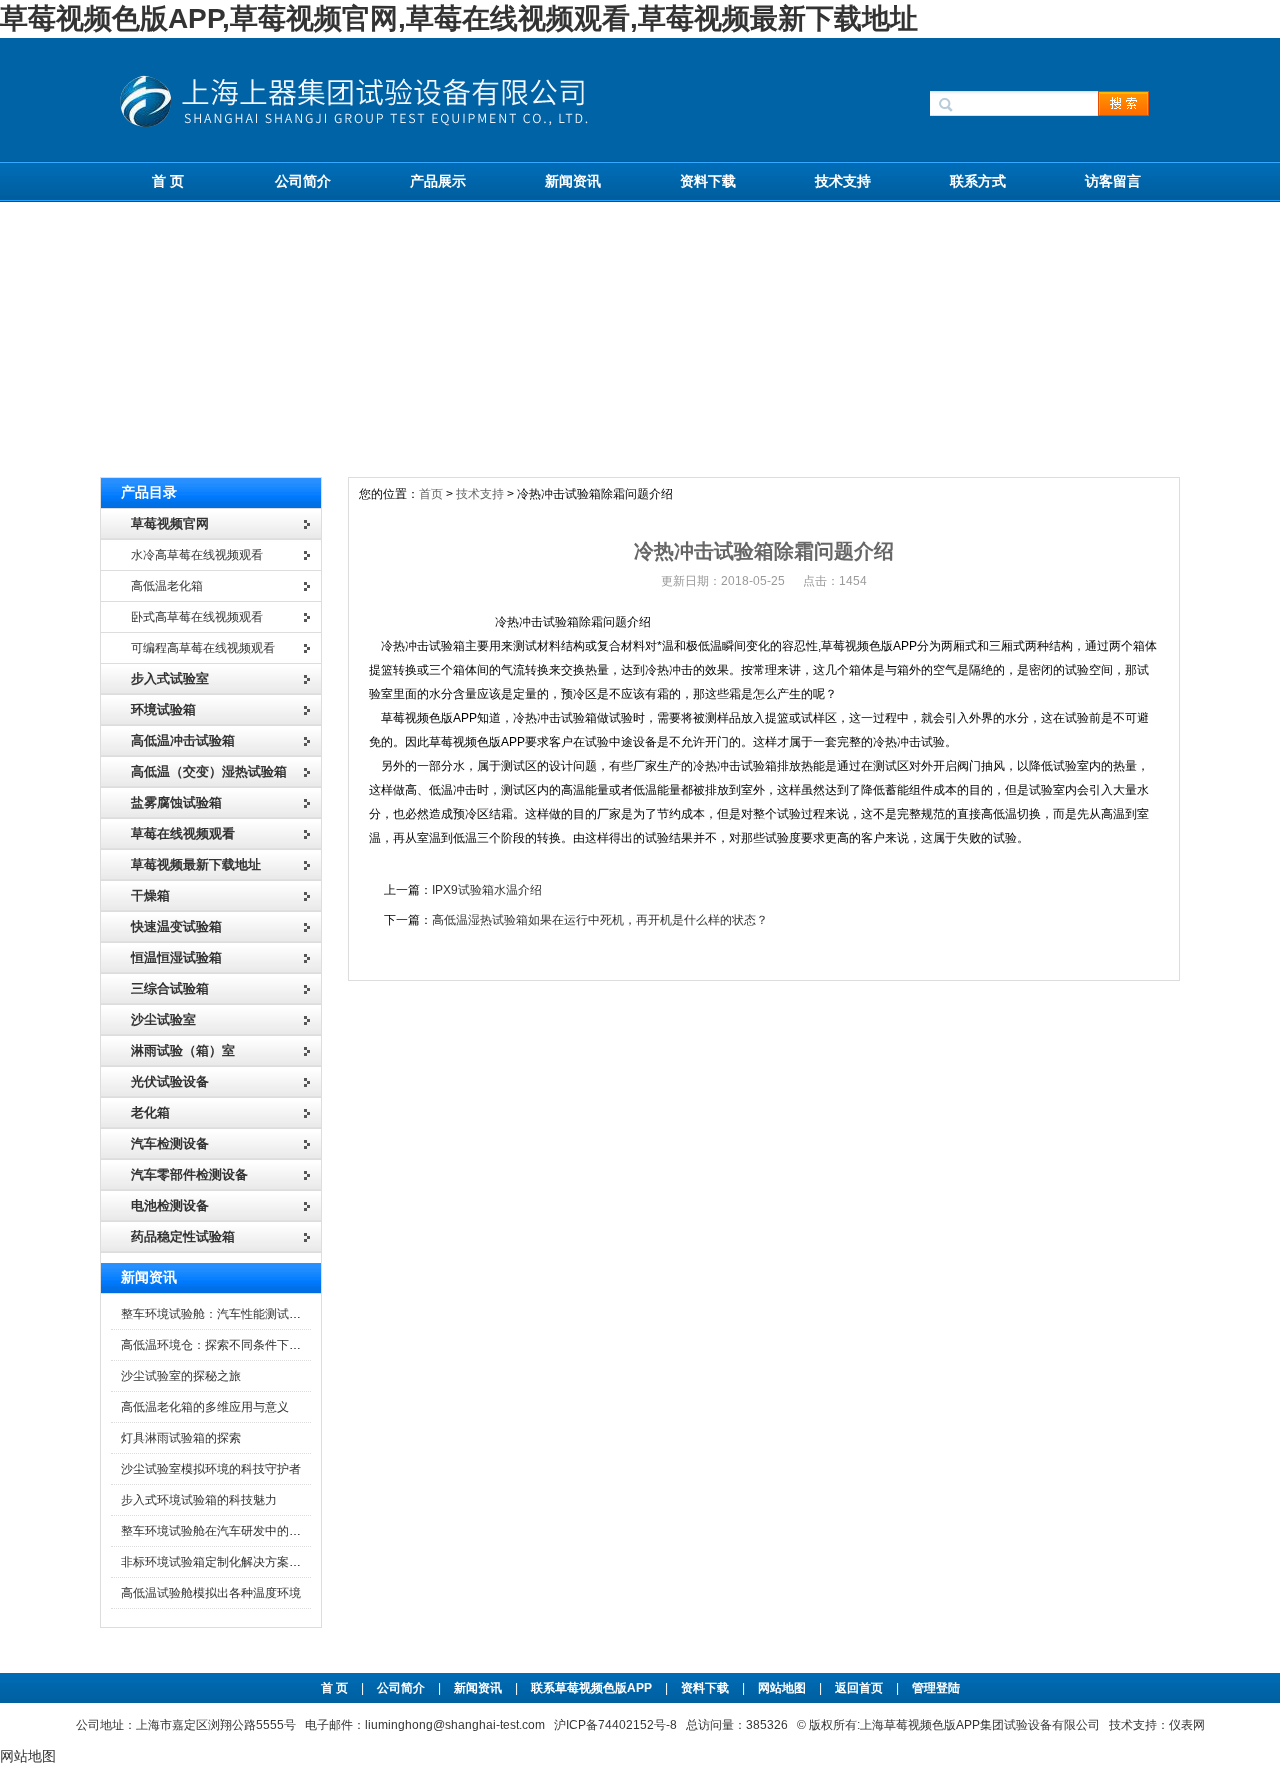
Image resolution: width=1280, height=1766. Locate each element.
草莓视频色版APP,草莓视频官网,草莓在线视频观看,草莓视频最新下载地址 (459, 18)
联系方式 (978, 181)
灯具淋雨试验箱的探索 (181, 1438)
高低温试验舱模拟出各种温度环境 (211, 1593)
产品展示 (438, 181)
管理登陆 (936, 1688)
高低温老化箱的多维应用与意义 (205, 1407)
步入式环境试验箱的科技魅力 (199, 1500)
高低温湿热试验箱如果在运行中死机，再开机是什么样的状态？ (600, 920)
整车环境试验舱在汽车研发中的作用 (217, 1531)
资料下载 (708, 181)
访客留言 (1113, 181)
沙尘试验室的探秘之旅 (181, 1376)
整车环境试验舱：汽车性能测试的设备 (223, 1314)
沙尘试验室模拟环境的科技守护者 (211, 1469)
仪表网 (1187, 1725)
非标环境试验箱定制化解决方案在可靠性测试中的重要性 (271, 1562)
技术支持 (843, 181)
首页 (431, 494)
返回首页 (860, 1688)
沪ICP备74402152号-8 (615, 1725)
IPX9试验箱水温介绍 (487, 890)
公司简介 (303, 181)
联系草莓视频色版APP (591, 1688)
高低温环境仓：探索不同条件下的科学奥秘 (235, 1345)
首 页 (168, 181)
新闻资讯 (573, 181)
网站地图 (782, 1688)
